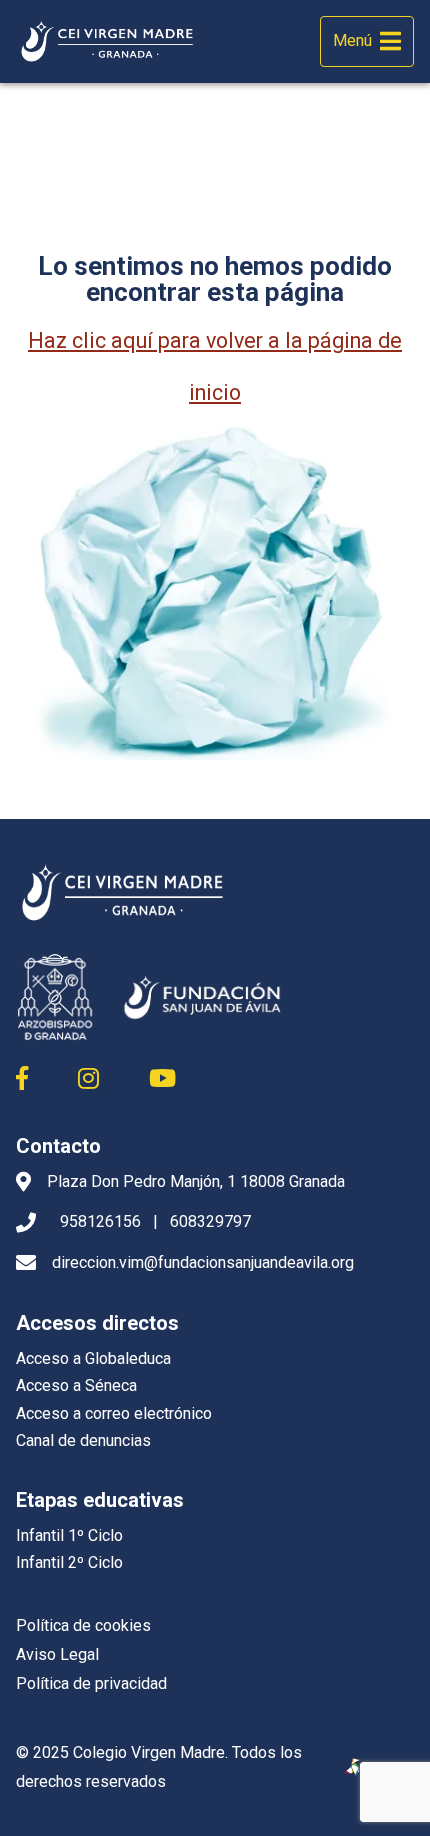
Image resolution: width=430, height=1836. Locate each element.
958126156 (100, 1221)
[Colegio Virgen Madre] (108, 42)
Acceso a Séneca (76, 1385)
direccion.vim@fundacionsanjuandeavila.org (203, 1262)
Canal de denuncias (83, 1440)
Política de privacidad (91, 1683)
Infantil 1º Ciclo (69, 1535)
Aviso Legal (57, 1654)
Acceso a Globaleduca (93, 1358)
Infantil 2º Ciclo (69, 1562)
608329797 (210, 1221)
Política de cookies (83, 1625)
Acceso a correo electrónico (114, 1413)
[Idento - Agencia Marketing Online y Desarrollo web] (354, 1768)
